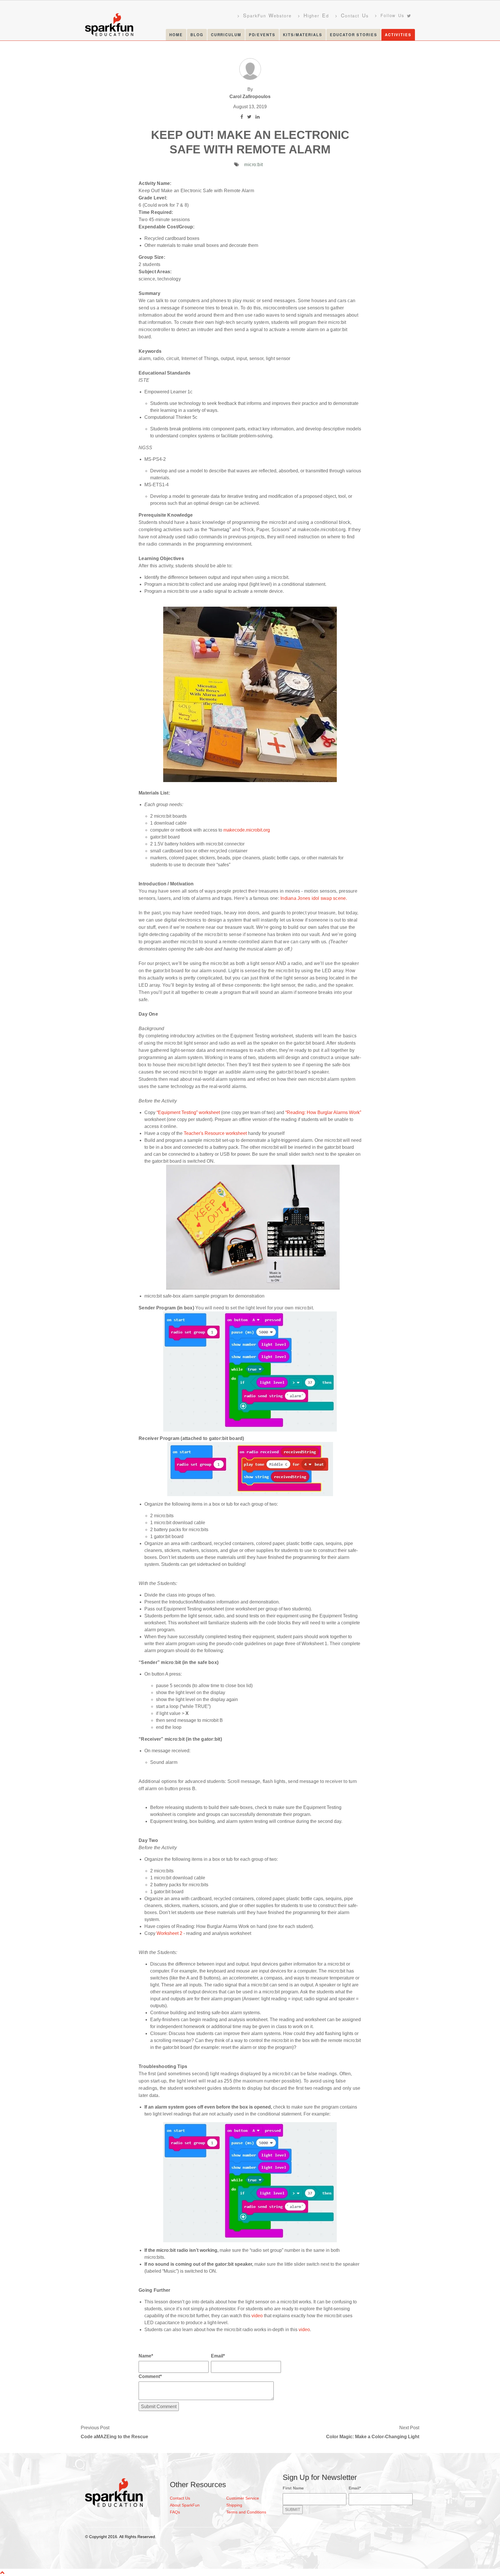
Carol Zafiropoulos (250, 97)
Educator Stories (354, 35)
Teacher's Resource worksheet (215, 1133)
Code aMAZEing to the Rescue (114, 2437)
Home (176, 35)
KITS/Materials (303, 35)
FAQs (175, 2512)
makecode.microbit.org (247, 830)
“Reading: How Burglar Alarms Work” (323, 1112)
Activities (398, 35)
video (257, 2316)
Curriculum (226, 35)
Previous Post (95, 2428)
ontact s (355, 15)
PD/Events (262, 35)
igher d (316, 15)
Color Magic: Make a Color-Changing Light (373, 2437)
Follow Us (392, 15)
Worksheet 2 (169, 1933)
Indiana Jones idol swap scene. (314, 898)
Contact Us (180, 2498)
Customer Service (243, 2498)
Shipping (234, 2505)
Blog (197, 35)
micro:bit (254, 165)
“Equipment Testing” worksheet (189, 1112)
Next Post (409, 2428)
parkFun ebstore (267, 15)
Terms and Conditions (246, 2512)
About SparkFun (185, 2505)
